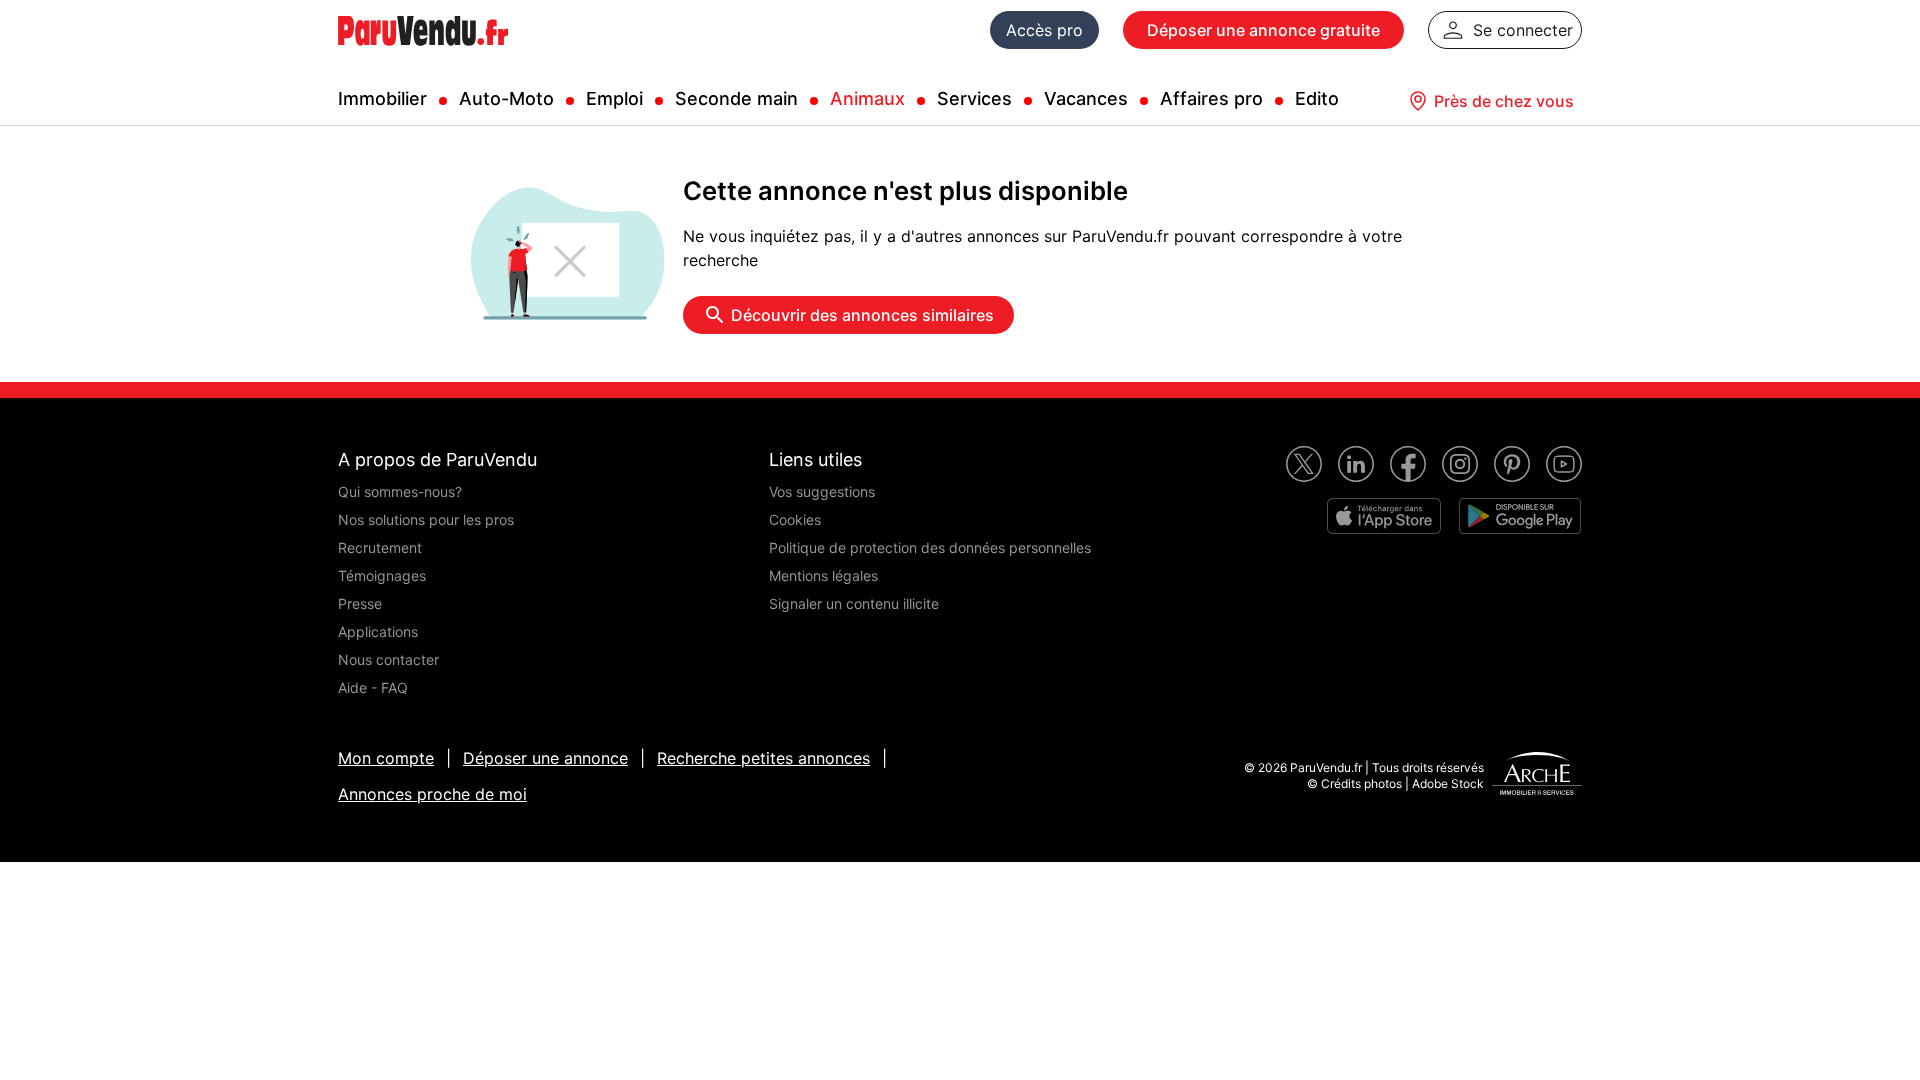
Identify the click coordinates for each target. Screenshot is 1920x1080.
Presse (360, 603)
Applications (378, 631)
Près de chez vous (1504, 101)
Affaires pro (1211, 98)
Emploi (614, 98)
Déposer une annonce (545, 758)
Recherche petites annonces (763, 758)
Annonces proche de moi (432, 794)
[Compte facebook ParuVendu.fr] (1408, 464)
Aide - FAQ (373, 687)
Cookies (795, 519)
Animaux (867, 98)
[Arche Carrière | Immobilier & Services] (1537, 776)
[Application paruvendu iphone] (1384, 516)
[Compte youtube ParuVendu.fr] (1564, 464)
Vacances (1086, 98)
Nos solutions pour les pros (426, 519)
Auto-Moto (506, 98)
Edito (1317, 98)
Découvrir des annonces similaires (862, 315)
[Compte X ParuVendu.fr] (1304, 464)
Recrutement (380, 547)
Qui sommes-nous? (400, 491)
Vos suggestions (822, 491)
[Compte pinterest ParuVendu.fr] (1512, 464)
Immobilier (382, 98)
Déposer (1263, 30)
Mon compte (386, 758)
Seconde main (736, 98)
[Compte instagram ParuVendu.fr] (1460, 464)
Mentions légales (823, 575)
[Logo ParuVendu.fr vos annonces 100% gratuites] (423, 54)
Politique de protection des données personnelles (930, 547)
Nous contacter (388, 659)
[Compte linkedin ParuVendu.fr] (1356, 464)
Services (974, 98)
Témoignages (382, 575)
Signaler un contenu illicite (854, 603)
